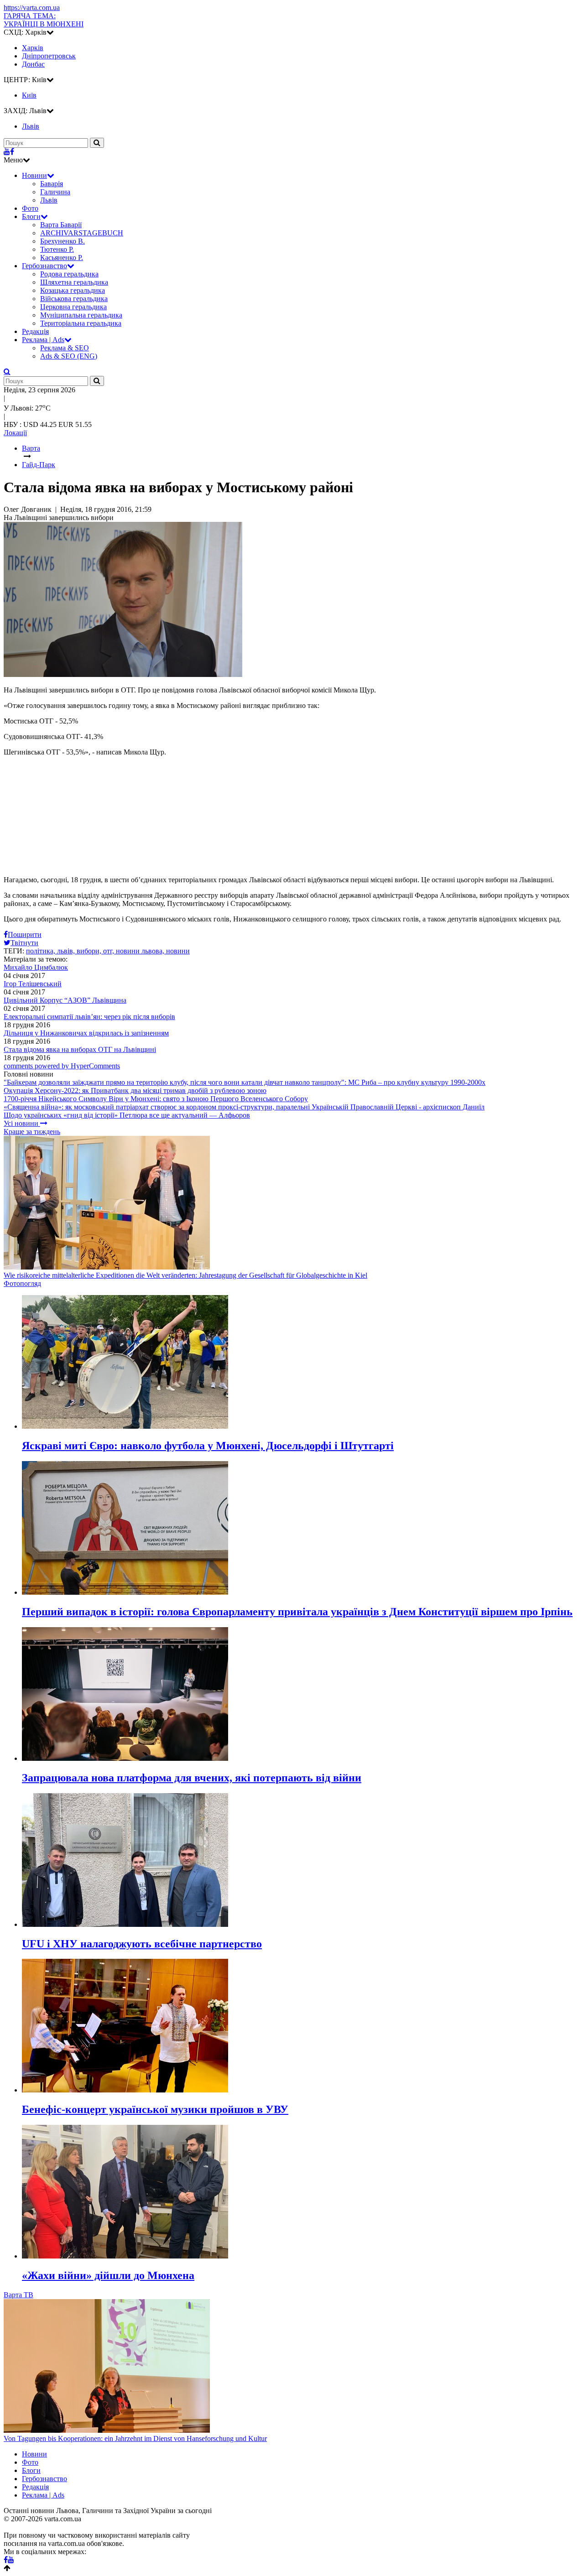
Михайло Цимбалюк (36, 967)
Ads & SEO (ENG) (69, 356)
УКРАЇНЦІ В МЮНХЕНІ (44, 20)
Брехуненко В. (63, 241)
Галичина (55, 192)
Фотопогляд (22, 1283)
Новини (34, 175)
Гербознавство (44, 266)
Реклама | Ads (43, 340)
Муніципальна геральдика (81, 315)
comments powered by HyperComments (62, 1066)
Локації (15, 433)
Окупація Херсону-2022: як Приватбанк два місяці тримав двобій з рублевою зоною (135, 1090)
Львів (49, 200)
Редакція (35, 331)
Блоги (31, 216)
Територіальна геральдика (81, 323)
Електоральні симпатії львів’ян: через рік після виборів (89, 1017)
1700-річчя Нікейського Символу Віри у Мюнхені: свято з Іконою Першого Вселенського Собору (156, 1099)
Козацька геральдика (73, 290)
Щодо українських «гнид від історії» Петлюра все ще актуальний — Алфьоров (127, 1115)
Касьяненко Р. (62, 258)
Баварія (52, 184)
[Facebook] (12, 152)
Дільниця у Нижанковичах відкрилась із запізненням (86, 1033)
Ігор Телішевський (33, 984)
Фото (30, 208)
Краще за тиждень (32, 1132)
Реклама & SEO (65, 348)
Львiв (31, 126)
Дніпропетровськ (49, 56)
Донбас (33, 64)
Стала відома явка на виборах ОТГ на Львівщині (80, 1049)
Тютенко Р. (57, 249)
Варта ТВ (18, 2295)
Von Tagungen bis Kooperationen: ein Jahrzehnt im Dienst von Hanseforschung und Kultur (135, 2438)
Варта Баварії (61, 225)
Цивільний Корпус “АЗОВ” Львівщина (65, 1000)
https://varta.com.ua (32, 8)
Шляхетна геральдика (74, 282)
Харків (33, 48)
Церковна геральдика (73, 307)
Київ (29, 95)
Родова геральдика (69, 274)
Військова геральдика (74, 299)
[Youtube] (7, 152)
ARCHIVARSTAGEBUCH (82, 233)
